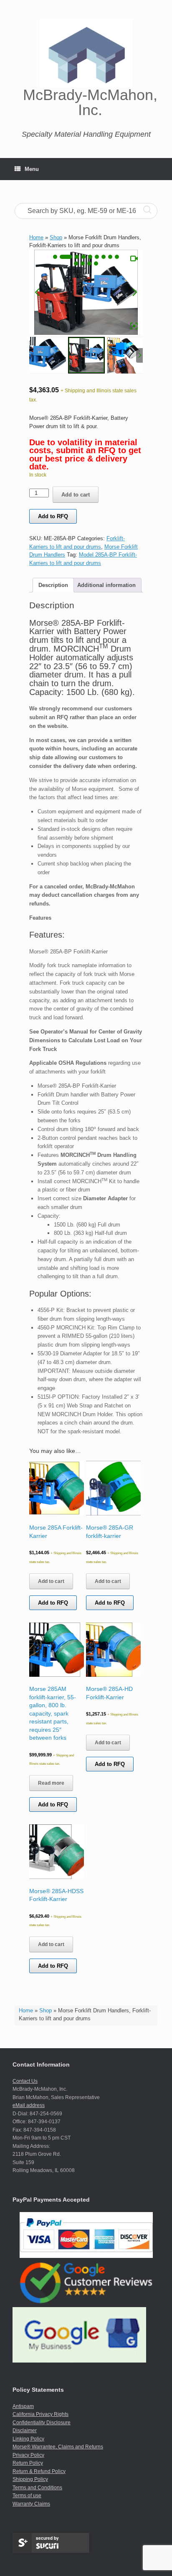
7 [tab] (104, 257)
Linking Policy (28, 2439)
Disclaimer (25, 2431)
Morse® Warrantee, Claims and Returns (58, 2447)
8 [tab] (110, 257)
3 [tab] (73, 257)
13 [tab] (96, 263)
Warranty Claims (31, 2504)
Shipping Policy (30, 2479)
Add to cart (76, 495)
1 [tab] (55, 257)
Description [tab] (53, 585)
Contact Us (25, 2081)
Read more (51, 1783)
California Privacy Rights (40, 2414)
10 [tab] (76, 263)
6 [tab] (97, 257)
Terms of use (27, 2496)
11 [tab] (83, 263)
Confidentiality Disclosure (42, 2423)
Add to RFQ (53, 516)
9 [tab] (117, 257)
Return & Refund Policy (39, 2471)
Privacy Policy (28, 2455)
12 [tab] (89, 263)
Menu (32, 169)
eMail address (29, 2105)
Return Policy (28, 2463)
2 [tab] (62, 257)
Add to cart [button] (51, 1581)
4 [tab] (83, 257)
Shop (46, 2010)
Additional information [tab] (106, 585)
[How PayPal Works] (86, 2256)
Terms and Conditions (37, 2488)
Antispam (23, 2406)
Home (26, 2010)
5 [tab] (90, 257)
